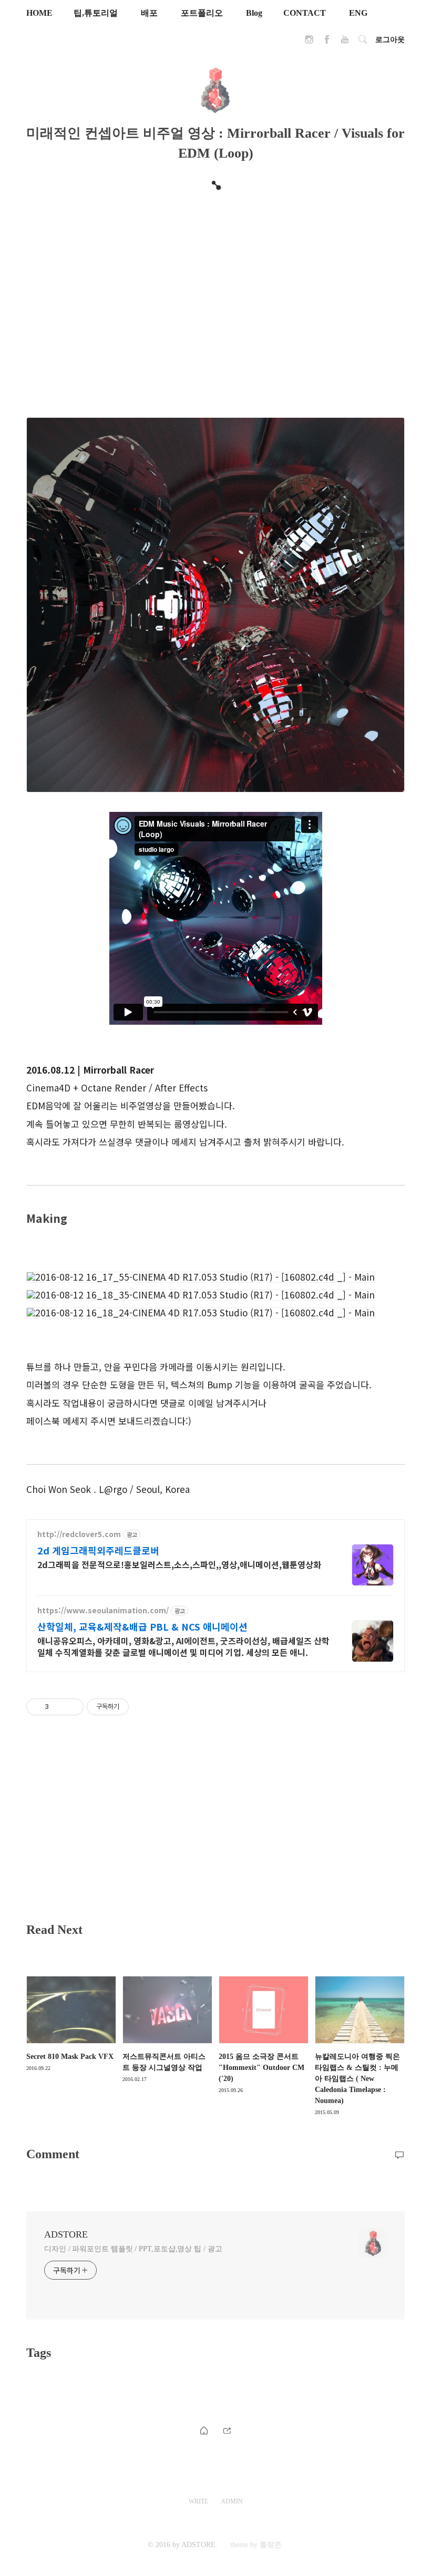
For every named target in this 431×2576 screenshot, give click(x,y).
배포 (149, 13)
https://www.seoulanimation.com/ (103, 1610)
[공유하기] (59, 1707)
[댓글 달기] (399, 2154)
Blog (254, 13)
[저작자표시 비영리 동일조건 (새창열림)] (143, 1707)
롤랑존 (271, 2545)
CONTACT (305, 13)
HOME (39, 13)
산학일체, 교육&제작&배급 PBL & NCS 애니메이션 (142, 1626)
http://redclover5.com (79, 1534)
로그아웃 (390, 40)
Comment (53, 2154)
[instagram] (309, 42)
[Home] (204, 2430)
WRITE (198, 2501)
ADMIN (232, 2501)
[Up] (227, 2430)
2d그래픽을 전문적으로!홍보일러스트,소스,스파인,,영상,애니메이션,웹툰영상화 (179, 1564)
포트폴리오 (202, 13)
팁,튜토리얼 (96, 13)
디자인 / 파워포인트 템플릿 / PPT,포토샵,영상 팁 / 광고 (133, 2249)
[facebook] (327, 42)
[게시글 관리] (72, 1707)
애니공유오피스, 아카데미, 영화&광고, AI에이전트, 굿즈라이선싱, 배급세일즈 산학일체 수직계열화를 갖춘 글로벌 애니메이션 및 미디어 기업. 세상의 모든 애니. (183, 1646)
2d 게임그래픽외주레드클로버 (98, 1550)
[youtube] (345, 42)
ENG (358, 13)
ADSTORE (66, 2234)
